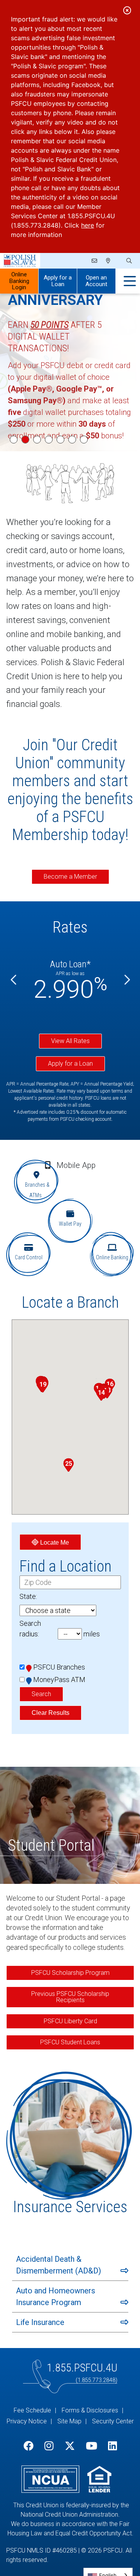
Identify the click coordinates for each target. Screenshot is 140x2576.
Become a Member (70, 877)
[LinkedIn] (113, 2446)
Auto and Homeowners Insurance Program (56, 2297)
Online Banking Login (19, 281)
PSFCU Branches (59, 1667)
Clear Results (51, 1713)
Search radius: (30, 1629)
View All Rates (70, 1041)
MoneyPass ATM (59, 1680)
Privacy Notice (27, 2421)
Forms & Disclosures (90, 2410)
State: (28, 1596)
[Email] (95, 261)
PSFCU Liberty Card (70, 2021)
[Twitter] (70, 2446)
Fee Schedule (32, 2410)
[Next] (126, 980)
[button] (101, 1394)
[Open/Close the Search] (128, 261)
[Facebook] (28, 2446)
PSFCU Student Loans (70, 2042)
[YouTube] (91, 2446)
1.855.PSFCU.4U (82, 2368)
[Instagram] (49, 2446)
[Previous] (14, 980)
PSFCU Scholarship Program (70, 1973)
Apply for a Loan (58, 281)
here (88, 225)
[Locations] (108, 261)
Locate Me (54, 1543)
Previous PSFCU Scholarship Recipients (70, 1997)
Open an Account (96, 281)
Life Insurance (40, 2322)
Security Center (113, 2421)
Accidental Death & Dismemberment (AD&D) (58, 2265)
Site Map (69, 2421)
